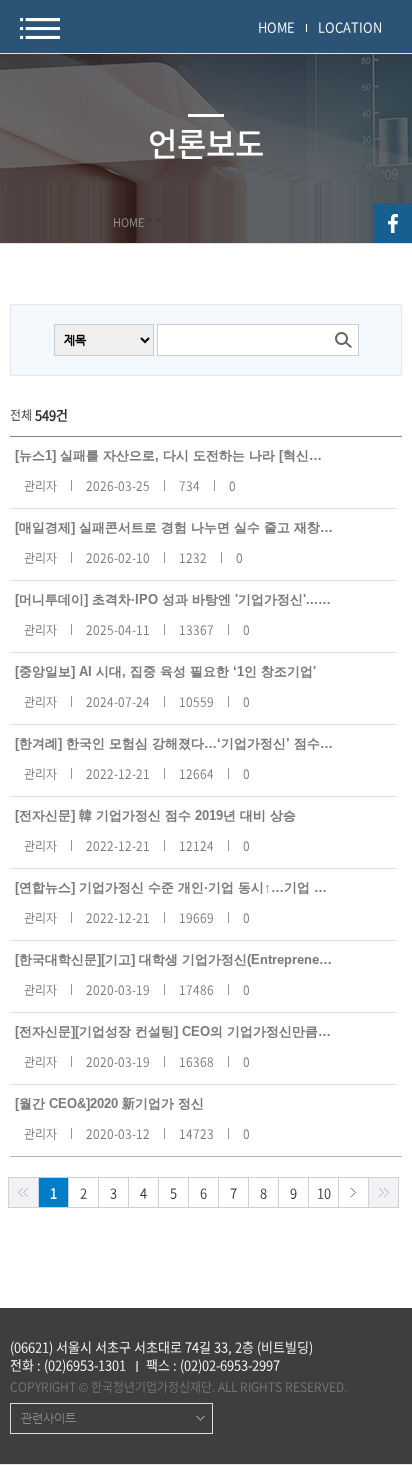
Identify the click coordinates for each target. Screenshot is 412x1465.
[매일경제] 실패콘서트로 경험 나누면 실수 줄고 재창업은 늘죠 (175, 527)
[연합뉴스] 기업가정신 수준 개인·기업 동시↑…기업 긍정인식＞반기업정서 (175, 887)
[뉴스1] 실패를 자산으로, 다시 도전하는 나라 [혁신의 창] (175, 455)
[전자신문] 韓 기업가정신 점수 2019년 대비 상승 (155, 815)
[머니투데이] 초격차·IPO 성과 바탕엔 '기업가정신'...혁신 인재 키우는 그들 (175, 599)
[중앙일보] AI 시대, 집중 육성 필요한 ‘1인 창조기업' (165, 671)
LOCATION (350, 26)
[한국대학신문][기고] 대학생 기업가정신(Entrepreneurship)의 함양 (175, 959)
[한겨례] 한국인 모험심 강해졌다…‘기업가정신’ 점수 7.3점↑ (175, 743)
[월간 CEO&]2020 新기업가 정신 (109, 1103)
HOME (276, 26)
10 (324, 1192)
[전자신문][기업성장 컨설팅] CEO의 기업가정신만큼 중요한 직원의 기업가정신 (175, 1031)
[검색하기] (343, 340)
